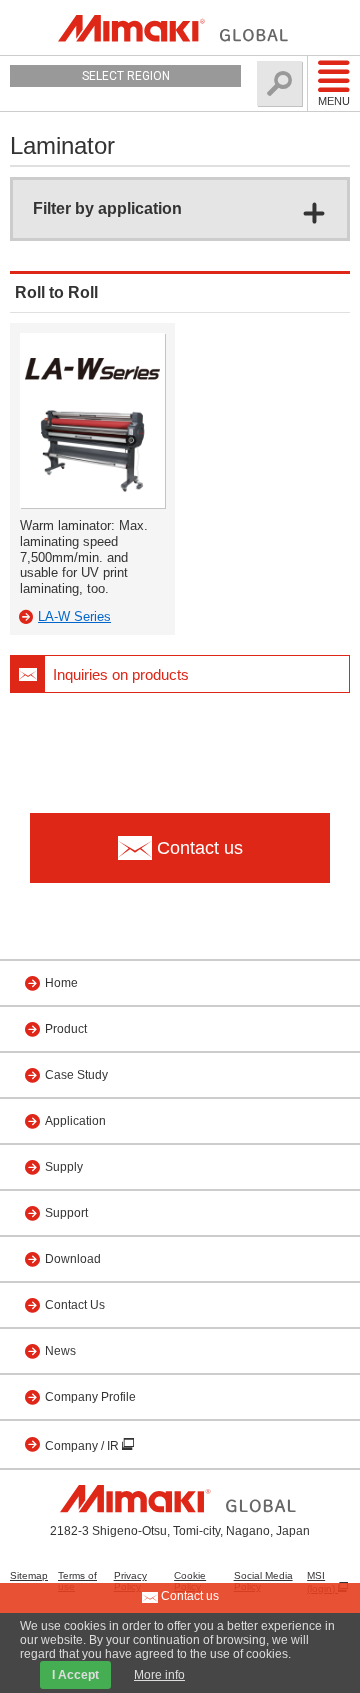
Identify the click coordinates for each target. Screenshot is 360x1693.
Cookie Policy (190, 1581)
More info (159, 1675)
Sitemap (29, 1575)
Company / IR (83, 1446)
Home (61, 983)
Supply (64, 1167)
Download (73, 1259)
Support (66, 1213)
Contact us (188, 1596)
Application (75, 1121)
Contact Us (75, 1305)
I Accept (75, 1675)
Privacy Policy (130, 1581)
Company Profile (90, 1397)
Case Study (76, 1075)
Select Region (126, 76)
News (60, 1351)
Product (66, 1029)
